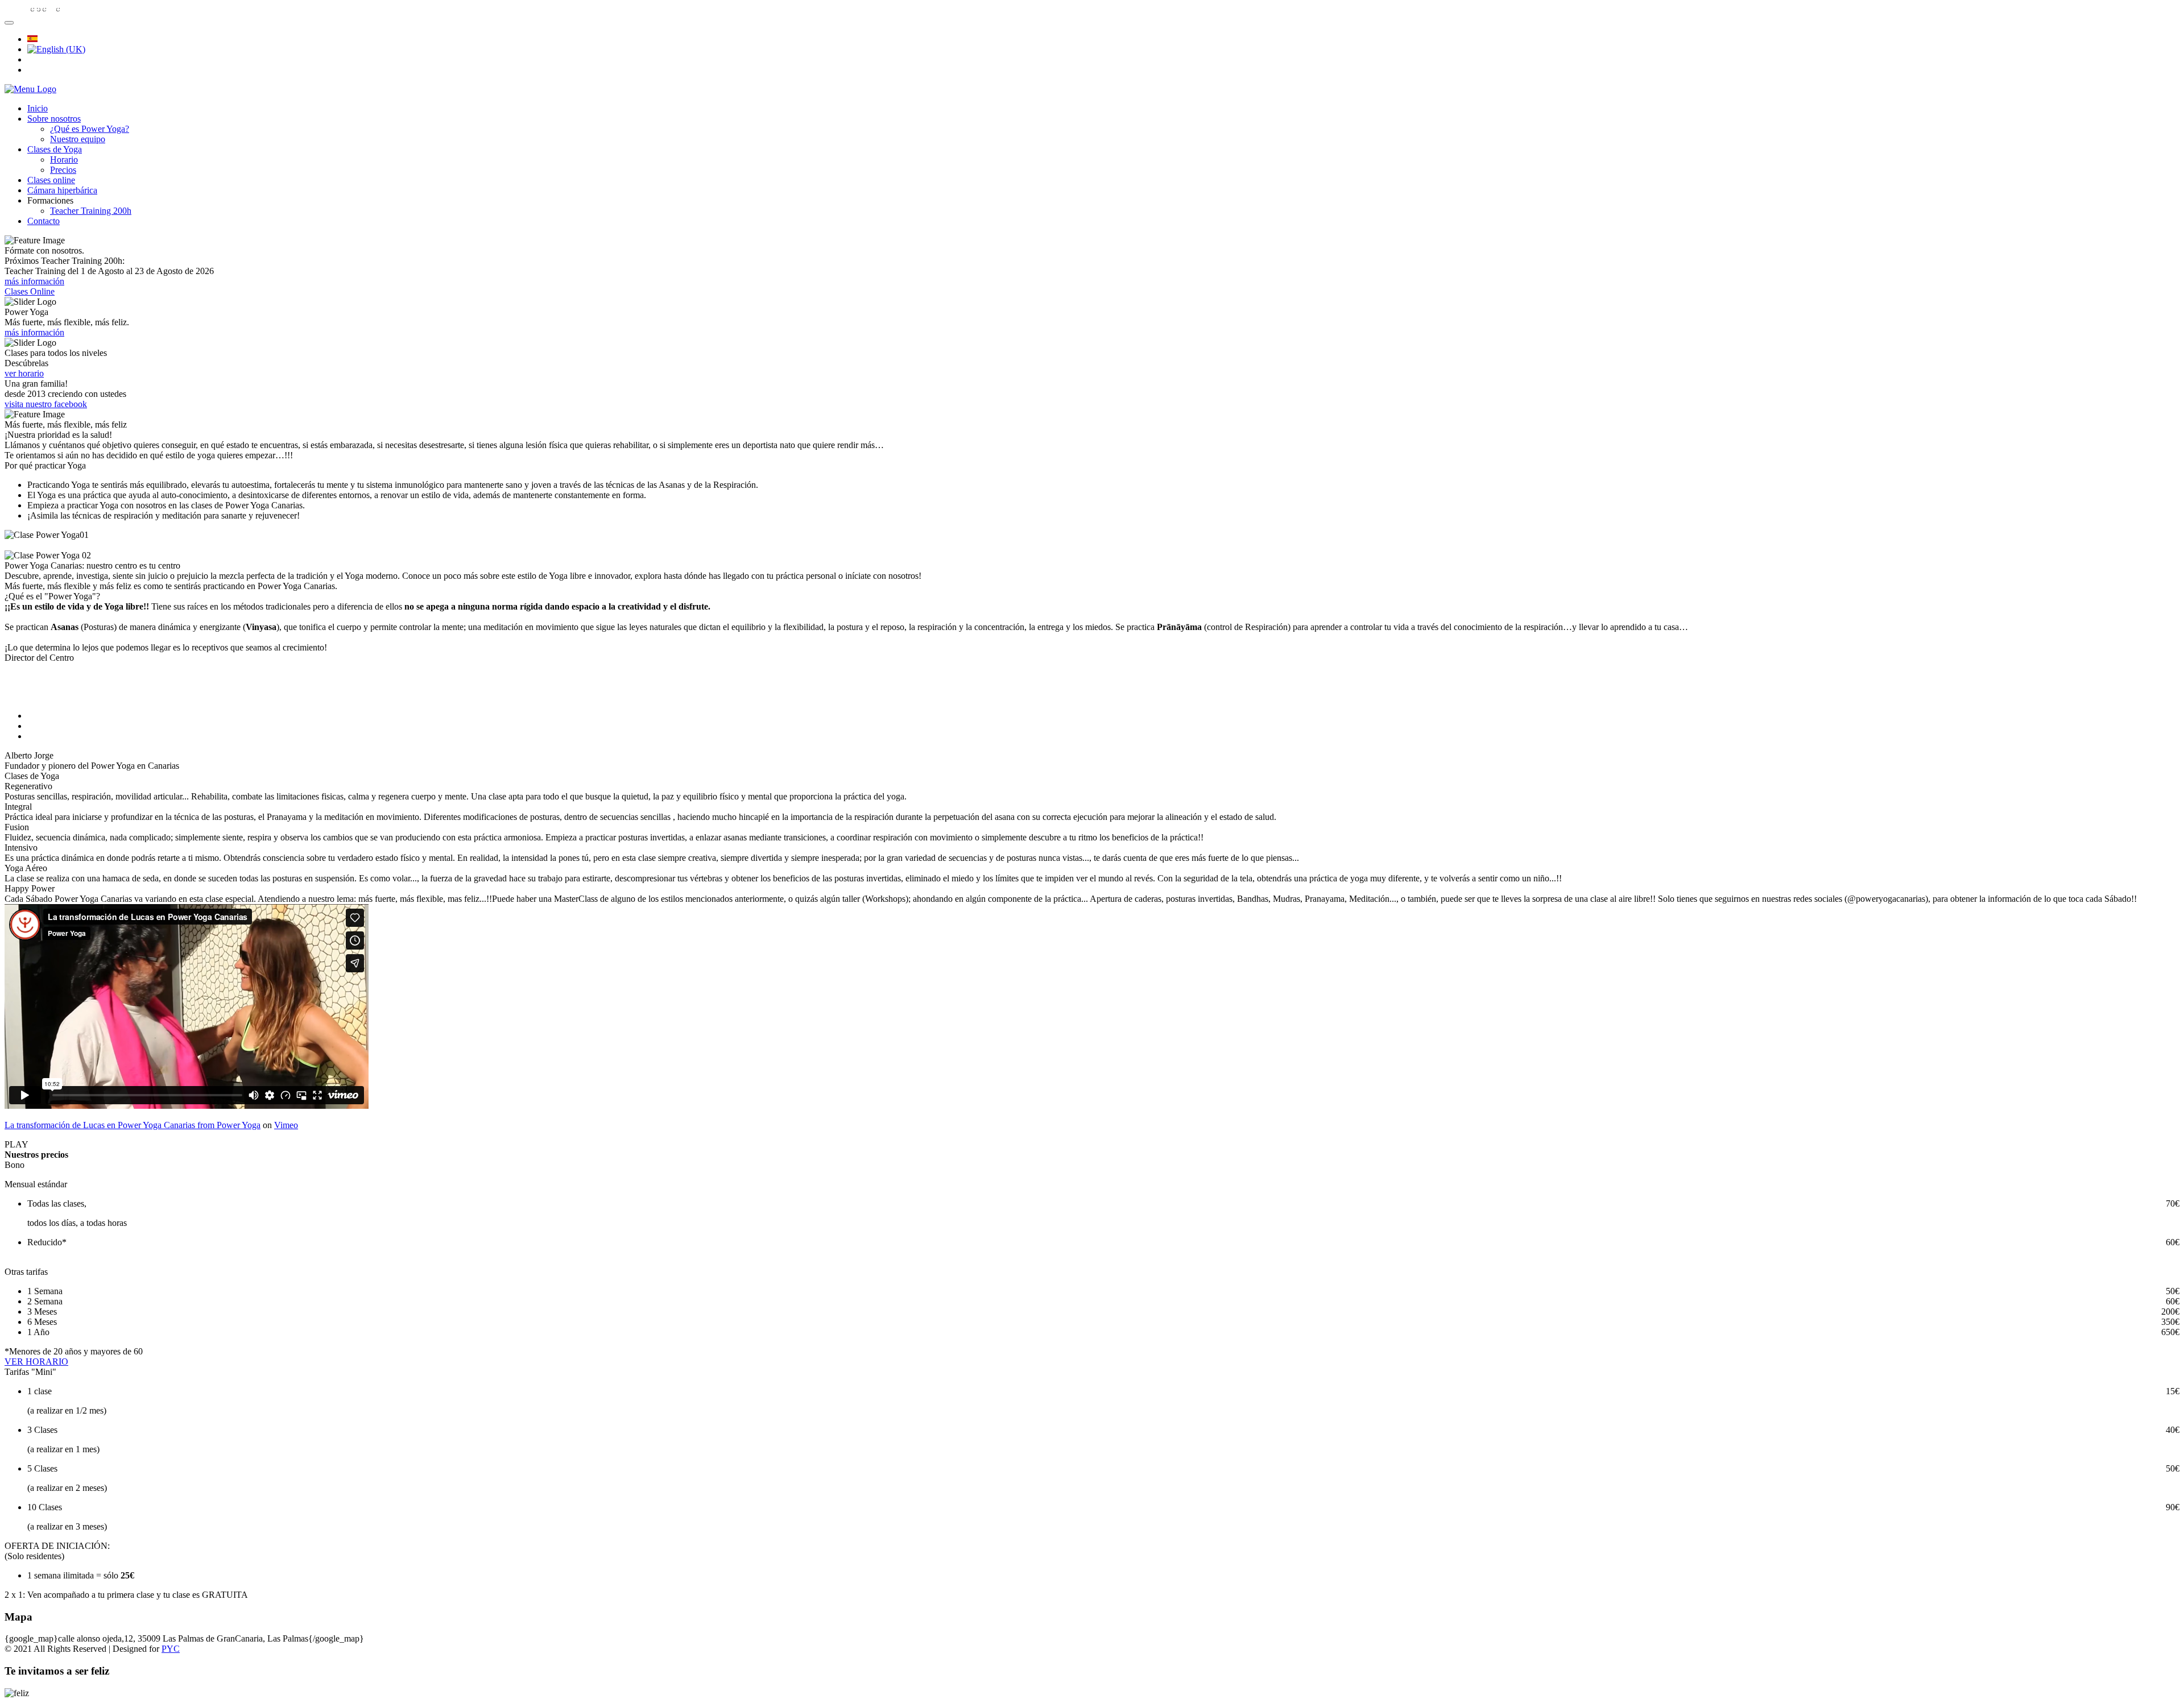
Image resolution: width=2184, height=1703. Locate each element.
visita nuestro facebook (46, 404)
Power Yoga (239, 1125)
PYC (171, 1649)
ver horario (24, 373)
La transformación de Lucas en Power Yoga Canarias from (111, 1125)
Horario (64, 159)
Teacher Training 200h (91, 211)
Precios (63, 170)
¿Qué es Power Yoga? (90, 129)
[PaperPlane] (30, 89)
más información (34, 281)
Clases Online (30, 291)
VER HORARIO (36, 1362)
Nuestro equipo (78, 139)
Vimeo (286, 1125)
